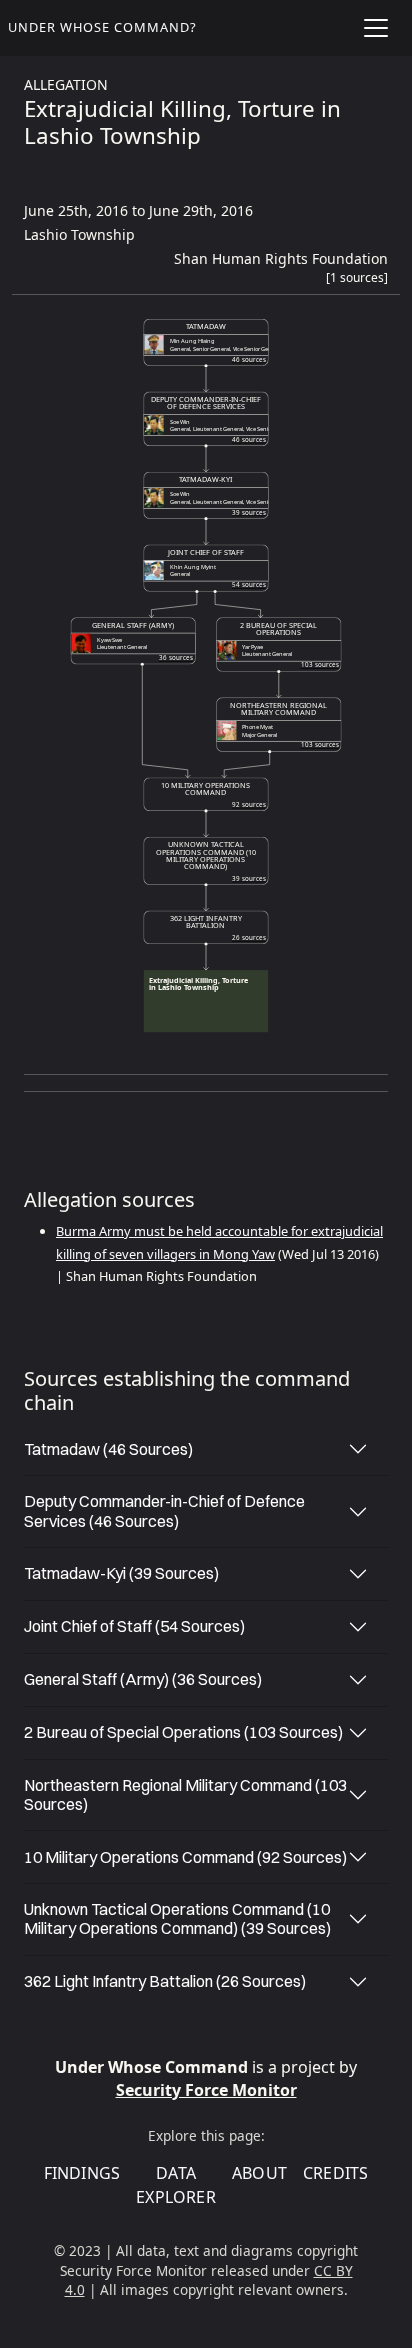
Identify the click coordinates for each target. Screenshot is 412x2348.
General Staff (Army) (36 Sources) (143, 1679)
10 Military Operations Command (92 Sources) (185, 1857)
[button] (357, 282)
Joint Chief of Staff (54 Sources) (134, 1626)
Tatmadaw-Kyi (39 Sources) (121, 1573)
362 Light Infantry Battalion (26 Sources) (165, 1981)
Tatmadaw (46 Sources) (108, 1449)
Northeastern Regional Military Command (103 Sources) (185, 1794)
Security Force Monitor (206, 2090)
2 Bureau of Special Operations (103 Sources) (183, 1732)
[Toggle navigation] (376, 28)
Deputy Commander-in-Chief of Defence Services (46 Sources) (164, 1510)
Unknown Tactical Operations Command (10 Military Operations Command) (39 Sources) (177, 1918)
